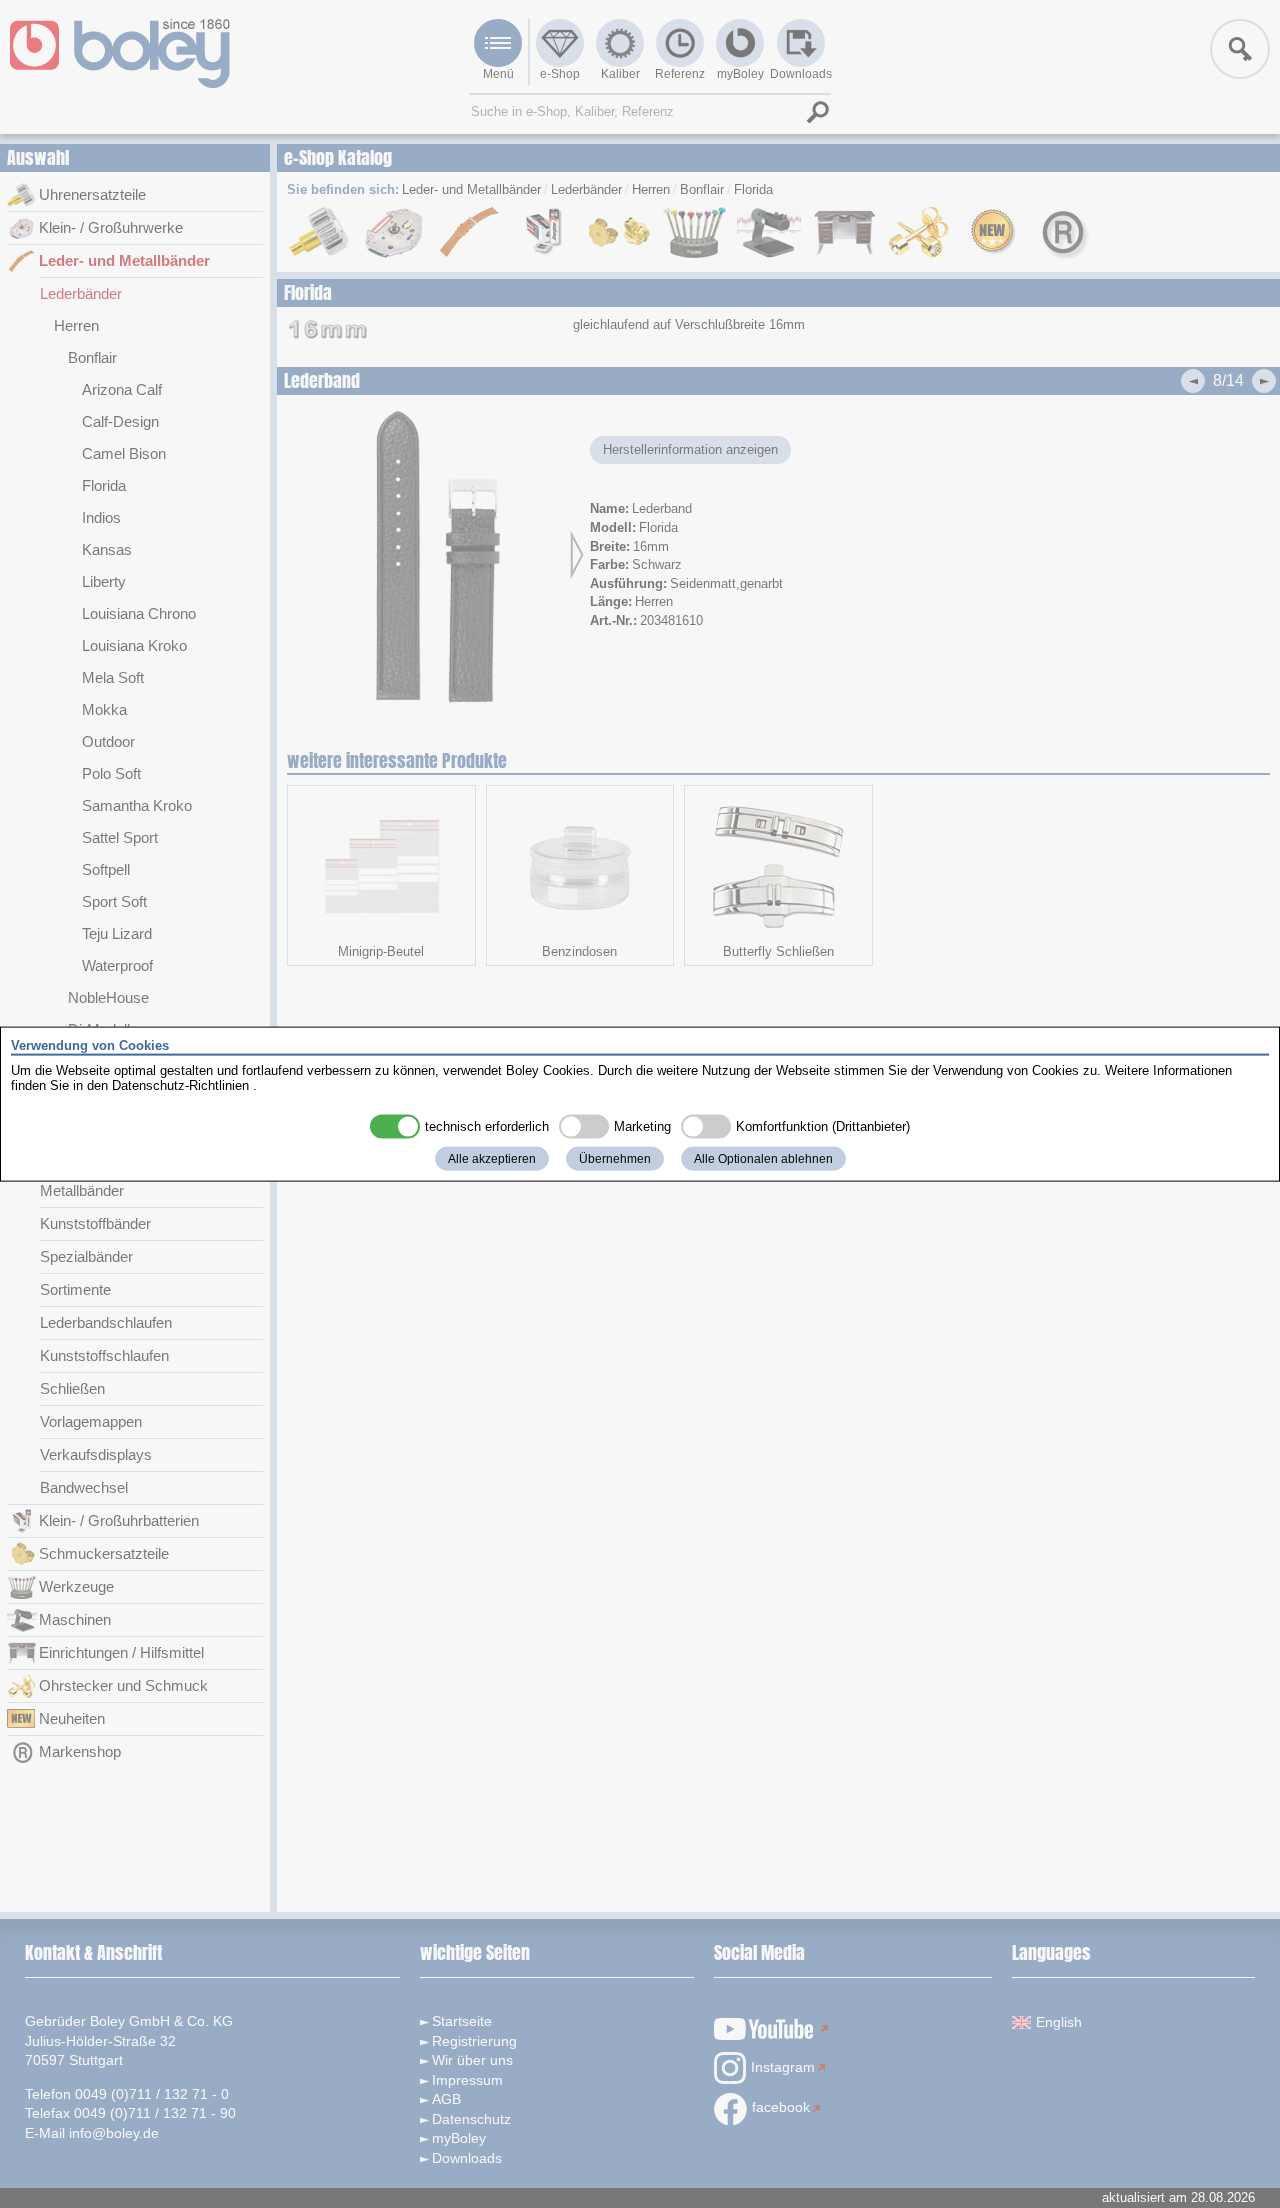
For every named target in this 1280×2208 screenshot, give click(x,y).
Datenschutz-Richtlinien (180, 1085)
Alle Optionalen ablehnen (763, 1158)
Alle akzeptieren (492, 1158)
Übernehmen (615, 1158)
